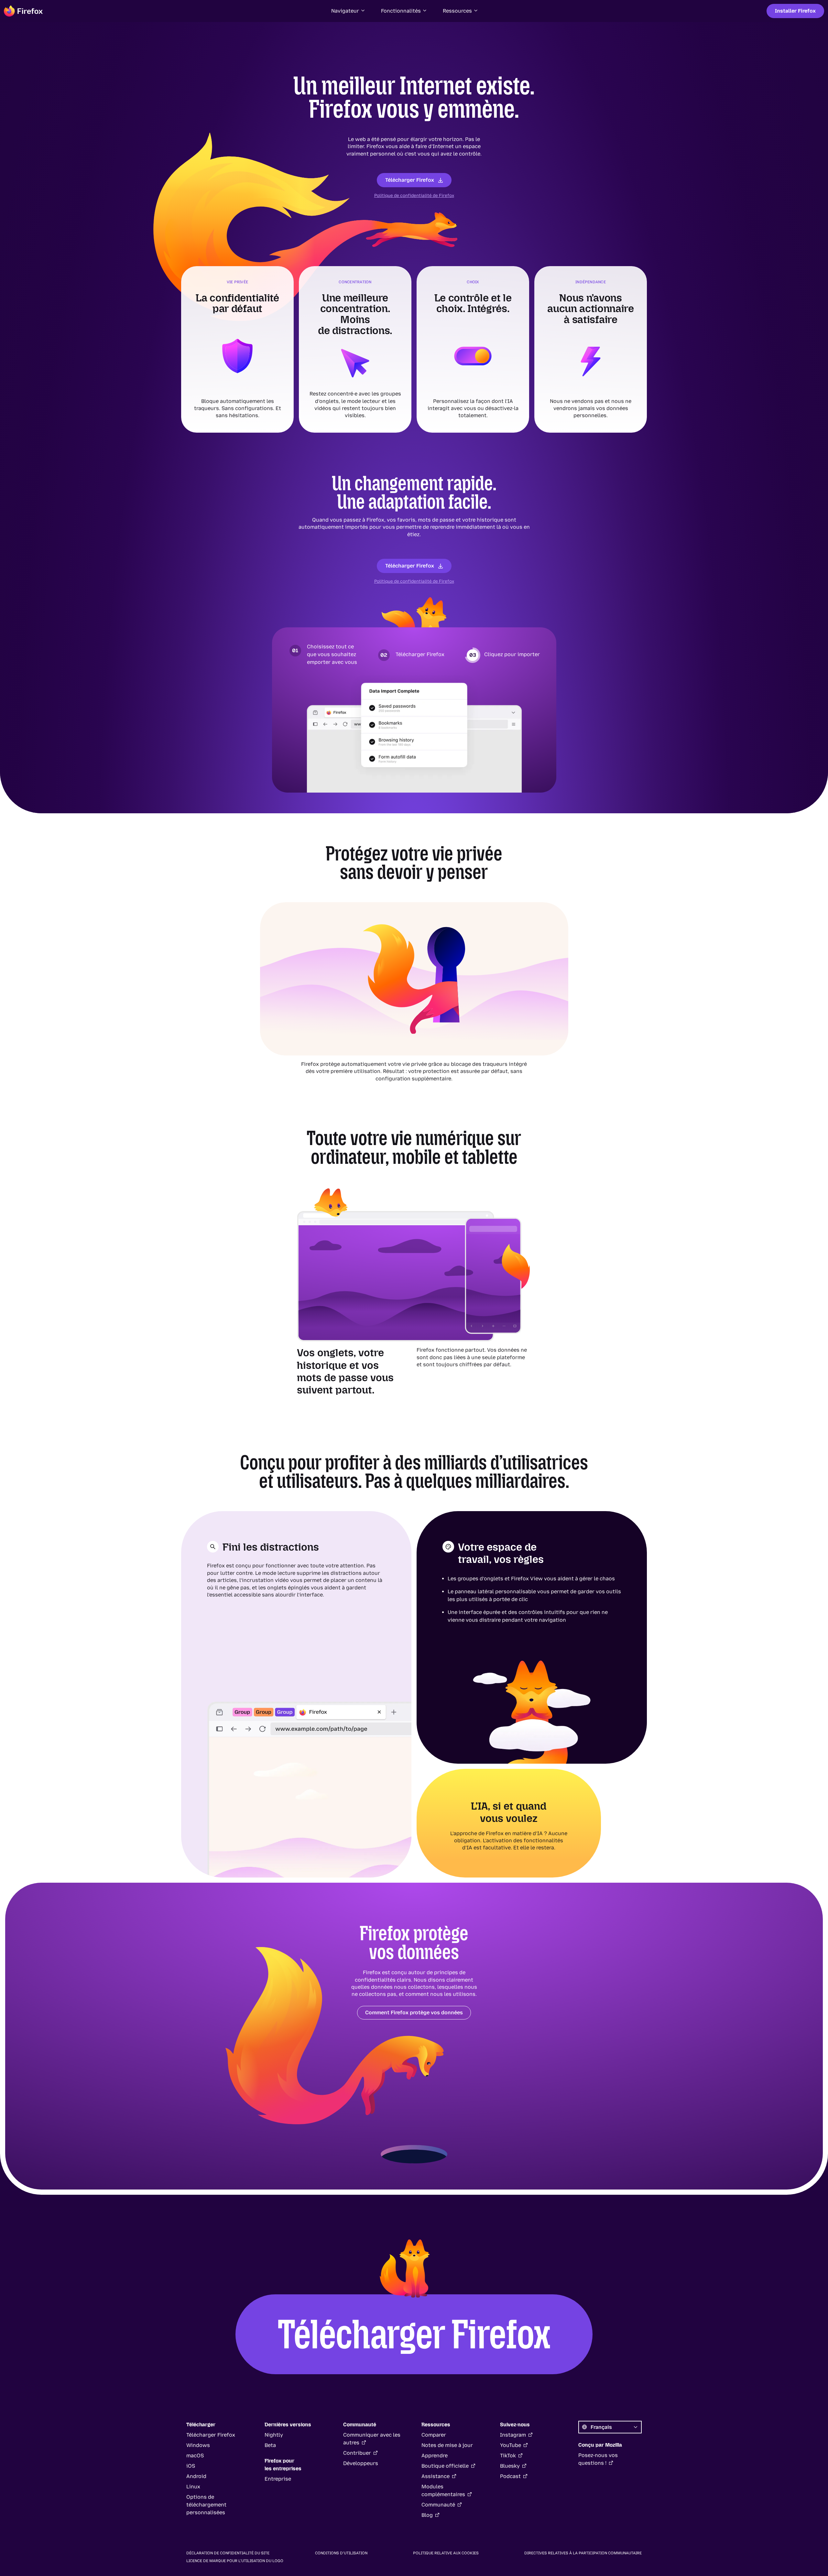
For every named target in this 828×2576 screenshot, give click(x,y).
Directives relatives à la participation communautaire (583, 2553)
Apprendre (435, 2456)
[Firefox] (23, 11)
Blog (427, 2515)
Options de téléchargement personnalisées (206, 2505)
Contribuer (357, 2453)
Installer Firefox (795, 11)
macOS (195, 2456)
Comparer (434, 2435)
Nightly (274, 2435)
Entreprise (278, 2479)
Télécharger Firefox (410, 180)
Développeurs (361, 2463)
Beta (270, 2445)
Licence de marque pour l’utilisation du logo (235, 2561)
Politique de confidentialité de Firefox (414, 195)
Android (196, 2476)
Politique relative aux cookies (446, 2553)
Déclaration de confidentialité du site (228, 2553)
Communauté (438, 2505)
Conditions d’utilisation (341, 2553)
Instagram (513, 2435)
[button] (348, 11)
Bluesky (510, 2466)
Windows (198, 2445)
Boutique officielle (445, 2466)
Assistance (436, 2476)
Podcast (510, 2476)
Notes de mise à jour (447, 2445)
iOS (191, 2466)
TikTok (508, 2456)
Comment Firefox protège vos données (414, 2013)
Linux (193, 2487)
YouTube (511, 2445)
